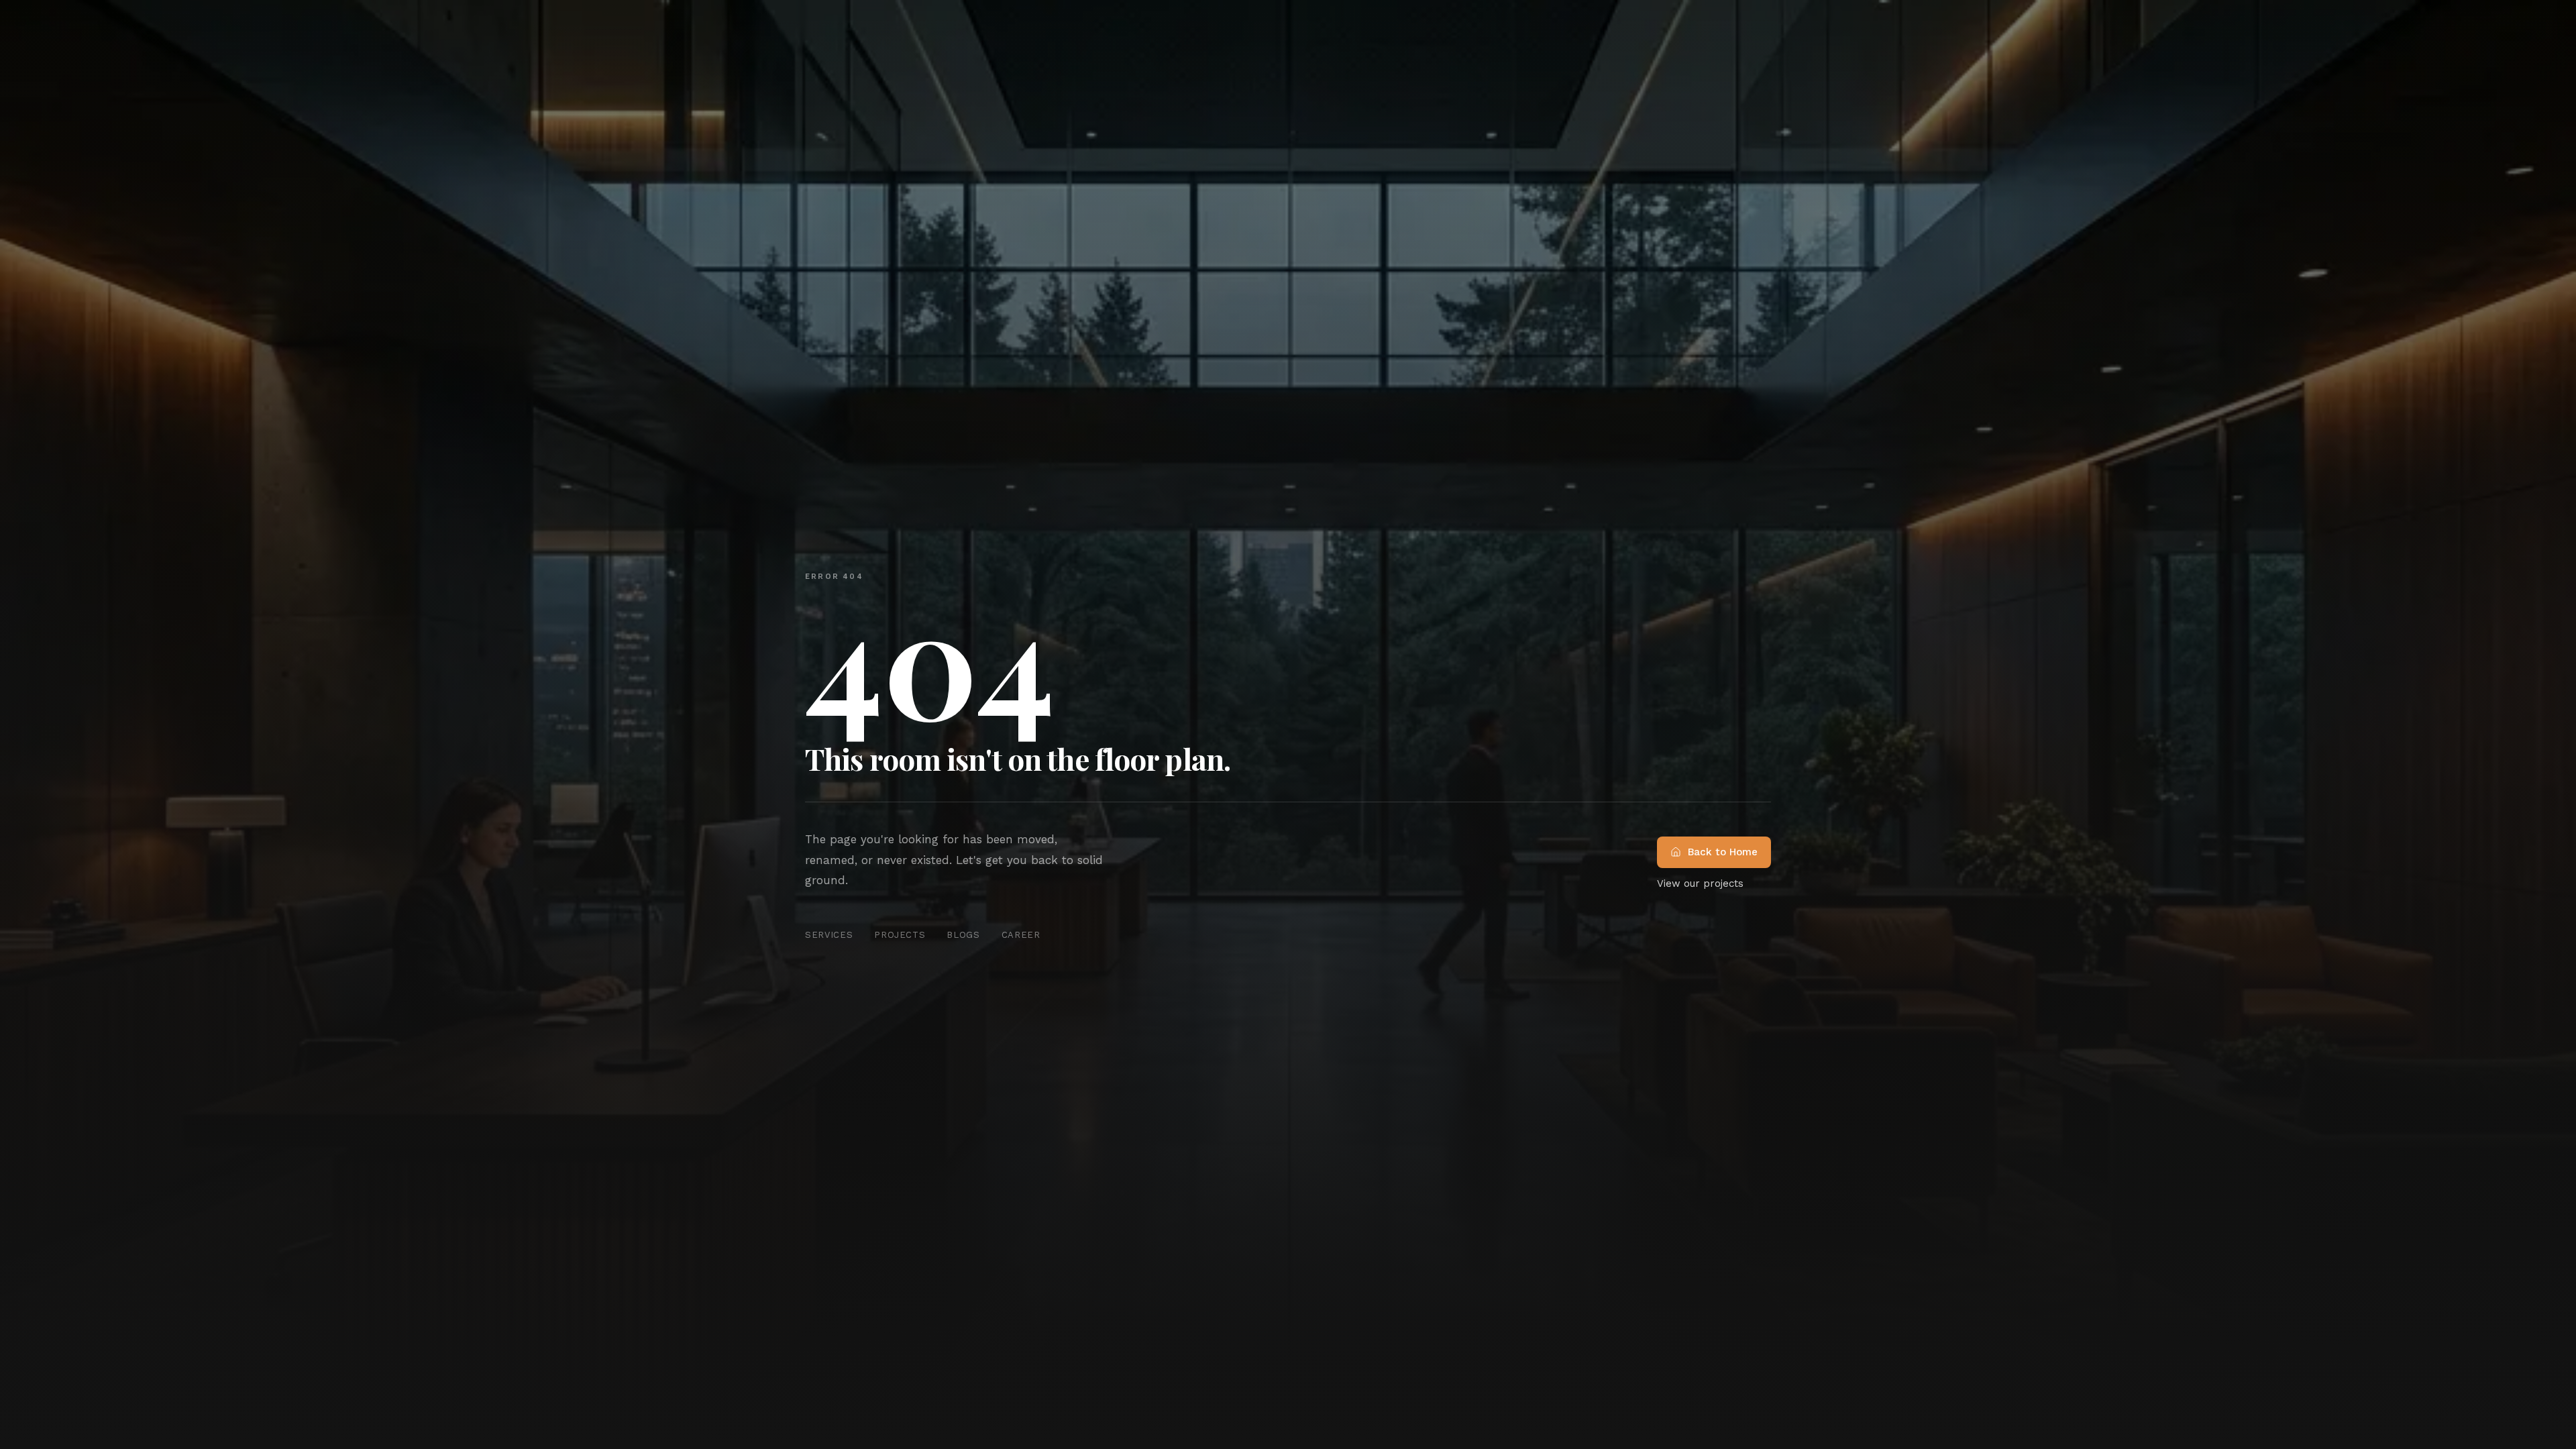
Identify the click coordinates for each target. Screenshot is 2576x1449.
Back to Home (1723, 852)
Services (829, 935)
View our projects (1700, 883)
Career (1021, 935)
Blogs (963, 935)
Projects (900, 935)
